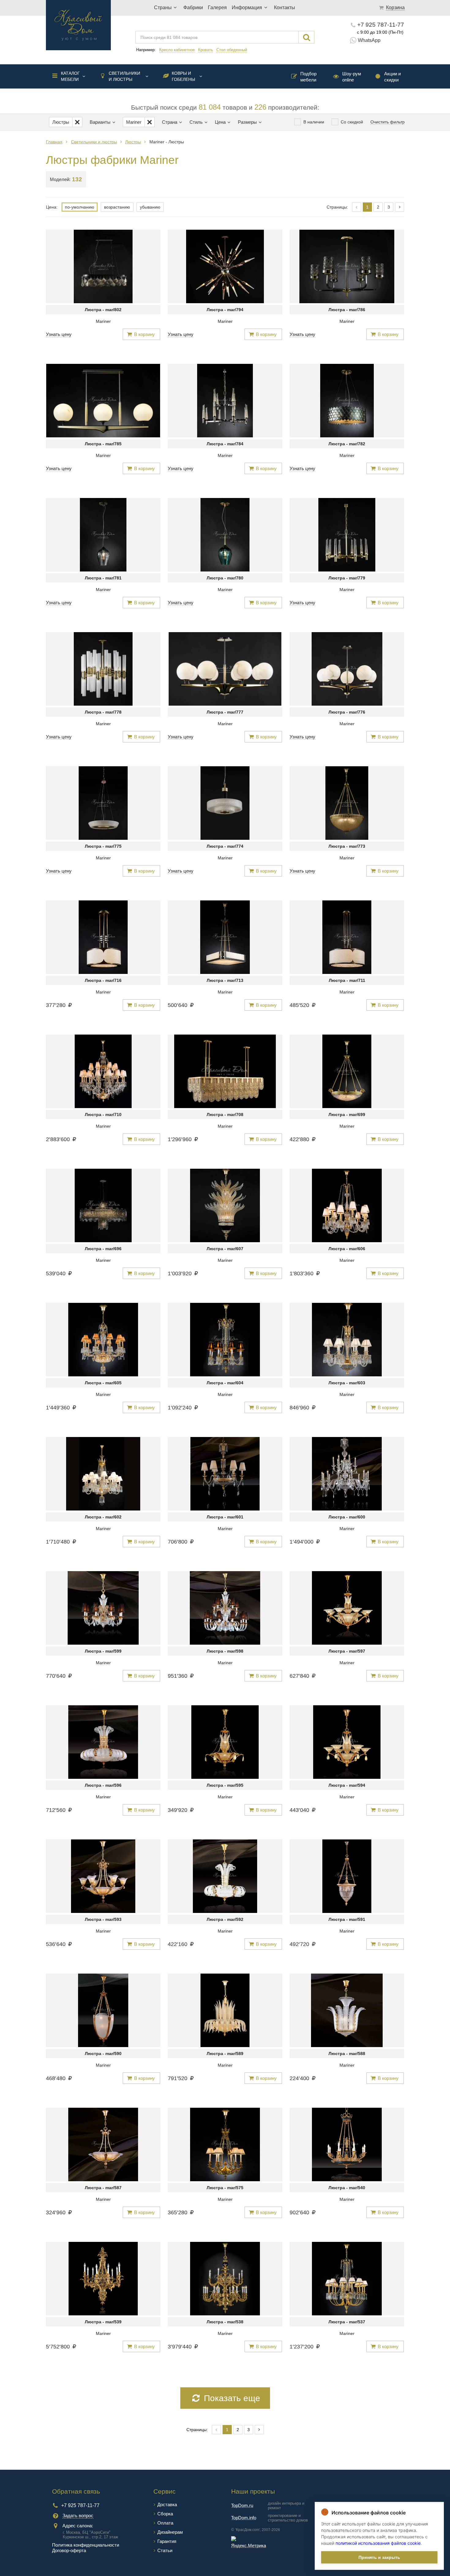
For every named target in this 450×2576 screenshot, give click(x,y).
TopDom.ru (242, 2505)
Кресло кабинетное (177, 50)
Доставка (167, 2504)
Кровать (206, 50)
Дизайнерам (170, 2532)
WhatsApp (369, 40)
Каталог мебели (70, 76)
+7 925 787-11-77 (381, 25)
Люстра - (103, 310)
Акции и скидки (392, 77)
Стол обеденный (232, 50)
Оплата (165, 2523)
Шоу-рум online (352, 77)
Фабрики (193, 8)
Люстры (133, 142)
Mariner (103, 321)
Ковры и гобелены (183, 76)
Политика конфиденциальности (86, 2545)
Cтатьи (165, 2550)
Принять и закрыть (379, 2557)
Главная (54, 142)
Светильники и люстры (124, 76)
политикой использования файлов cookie (378, 2543)
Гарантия (167, 2541)
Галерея (217, 8)
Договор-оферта (69, 2550)
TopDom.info (244, 2518)
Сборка (165, 2514)
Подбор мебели (308, 77)
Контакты (285, 8)
